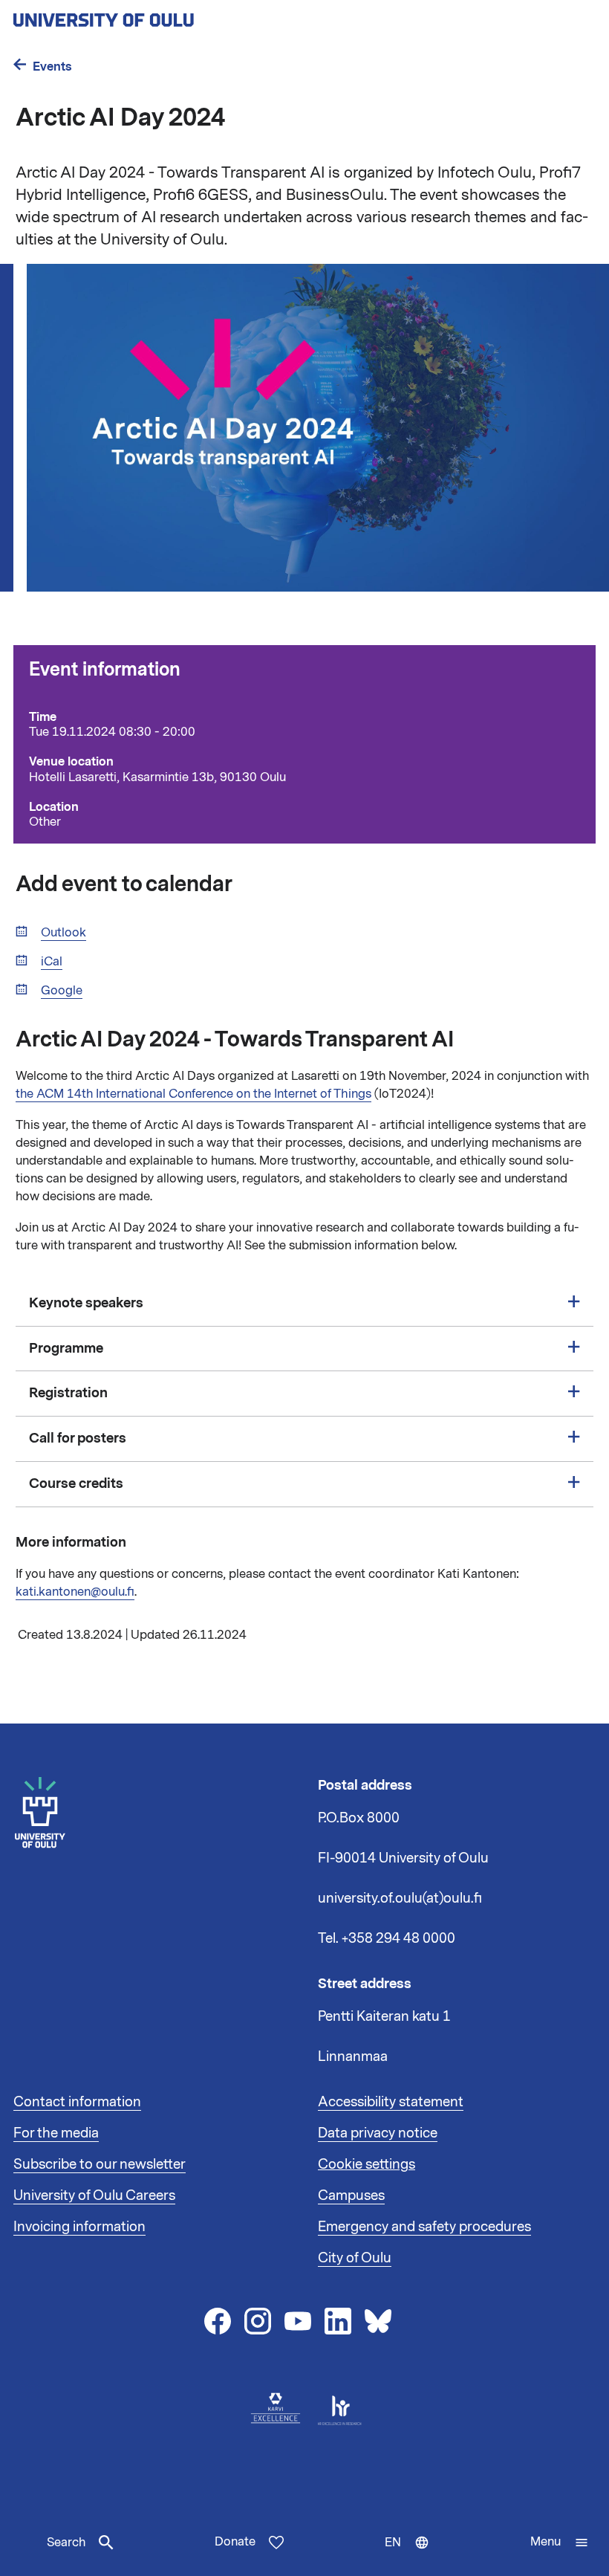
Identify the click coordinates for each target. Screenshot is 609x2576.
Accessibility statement (391, 2102)
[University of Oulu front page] (138, 16)
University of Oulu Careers (94, 2195)
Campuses (351, 2195)
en (410, 2555)
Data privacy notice (378, 2133)
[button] (560, 2543)
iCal (52, 962)
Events (52, 67)
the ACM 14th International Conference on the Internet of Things (193, 1094)
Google (62, 991)
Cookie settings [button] (367, 2164)
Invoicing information (79, 2227)
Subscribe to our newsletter (100, 2164)
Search (66, 2543)
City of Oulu (355, 2258)
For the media (56, 2133)
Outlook (63, 933)
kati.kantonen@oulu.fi (75, 1592)
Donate (235, 2542)
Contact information (77, 2102)
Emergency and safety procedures (424, 2227)
